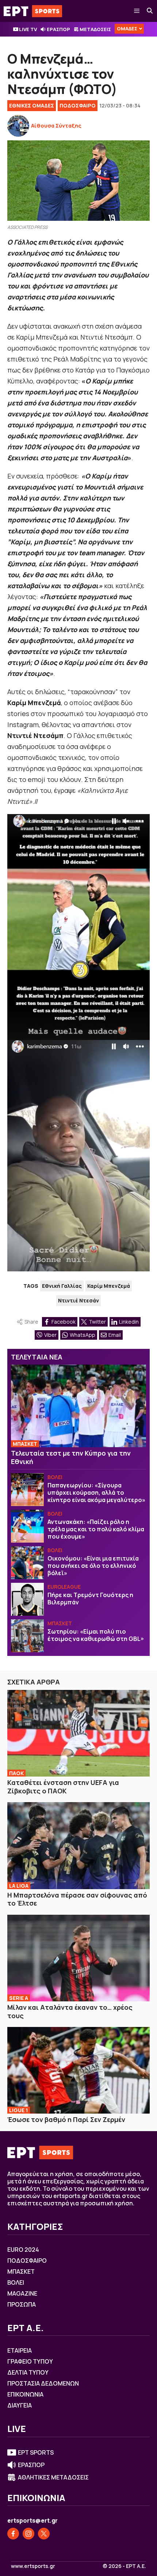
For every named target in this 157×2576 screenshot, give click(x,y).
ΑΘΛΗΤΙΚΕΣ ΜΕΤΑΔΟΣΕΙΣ (53, 2477)
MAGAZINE (22, 2293)
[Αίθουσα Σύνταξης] (18, 126)
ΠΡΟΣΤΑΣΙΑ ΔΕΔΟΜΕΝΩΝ (43, 2383)
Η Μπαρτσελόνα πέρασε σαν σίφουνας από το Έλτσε (77, 1899)
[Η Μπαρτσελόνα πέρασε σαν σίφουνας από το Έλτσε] (78, 1845)
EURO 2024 (23, 2250)
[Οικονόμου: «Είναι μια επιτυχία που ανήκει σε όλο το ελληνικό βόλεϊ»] (27, 1563)
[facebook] (13, 2534)
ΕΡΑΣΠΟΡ (58, 29)
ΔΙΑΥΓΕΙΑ (20, 2405)
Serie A (19, 1998)
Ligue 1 (19, 2110)
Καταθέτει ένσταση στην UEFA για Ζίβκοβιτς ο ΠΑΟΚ (63, 1787)
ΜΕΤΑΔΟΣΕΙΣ (95, 29)
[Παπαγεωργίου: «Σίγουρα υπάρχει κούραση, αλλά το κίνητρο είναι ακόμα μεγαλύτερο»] (27, 1490)
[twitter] (44, 2534)
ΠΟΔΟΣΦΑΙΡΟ (78, 105)
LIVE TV (28, 29)
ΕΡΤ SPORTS (36, 2452)
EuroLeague (64, 1587)
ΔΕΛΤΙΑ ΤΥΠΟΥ (28, 2372)
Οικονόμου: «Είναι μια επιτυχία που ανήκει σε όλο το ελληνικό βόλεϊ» (93, 1566)
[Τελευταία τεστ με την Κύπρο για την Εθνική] (78, 1406)
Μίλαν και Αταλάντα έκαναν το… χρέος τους (70, 2011)
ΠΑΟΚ (16, 1773)
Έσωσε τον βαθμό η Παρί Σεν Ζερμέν (66, 2119)
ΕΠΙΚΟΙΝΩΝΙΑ (25, 2394)
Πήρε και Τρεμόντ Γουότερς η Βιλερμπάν (90, 1599)
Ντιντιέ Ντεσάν (78, 1300)
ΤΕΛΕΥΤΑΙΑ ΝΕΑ (37, 1357)
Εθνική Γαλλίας (62, 1286)
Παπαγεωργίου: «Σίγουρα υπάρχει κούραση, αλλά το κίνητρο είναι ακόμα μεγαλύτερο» (96, 1493)
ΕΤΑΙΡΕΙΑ (20, 2350)
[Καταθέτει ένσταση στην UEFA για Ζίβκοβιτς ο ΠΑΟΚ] (78, 1733)
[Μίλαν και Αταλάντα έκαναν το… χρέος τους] (78, 1958)
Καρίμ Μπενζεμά (109, 1286)
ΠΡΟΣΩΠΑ (22, 2304)
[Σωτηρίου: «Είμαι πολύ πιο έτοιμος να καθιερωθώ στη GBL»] (27, 1636)
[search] (150, 11)
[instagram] (28, 2534)
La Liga (19, 1886)
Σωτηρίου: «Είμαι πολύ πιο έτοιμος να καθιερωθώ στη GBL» (96, 1635)
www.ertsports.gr (33, 2566)
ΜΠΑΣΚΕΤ (25, 1444)
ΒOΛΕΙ (55, 1477)
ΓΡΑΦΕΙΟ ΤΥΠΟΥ (30, 2361)
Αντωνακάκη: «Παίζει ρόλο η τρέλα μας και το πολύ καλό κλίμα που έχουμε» (96, 1529)
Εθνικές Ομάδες (32, 105)
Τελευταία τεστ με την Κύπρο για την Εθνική (71, 1457)
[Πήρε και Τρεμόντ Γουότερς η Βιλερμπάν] (27, 1599)
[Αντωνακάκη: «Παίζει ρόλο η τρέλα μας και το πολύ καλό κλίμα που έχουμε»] (27, 1526)
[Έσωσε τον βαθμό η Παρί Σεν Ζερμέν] (78, 2070)
